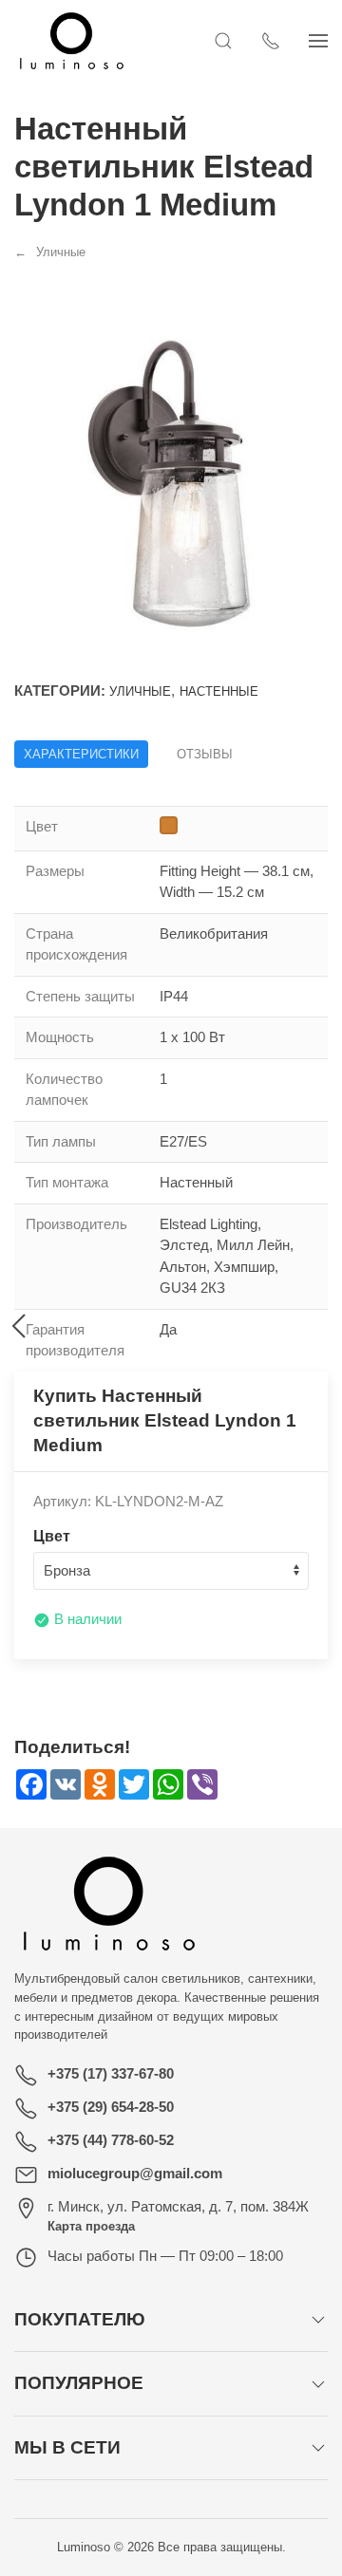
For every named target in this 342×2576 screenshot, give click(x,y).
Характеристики (81, 754)
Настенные (219, 691)
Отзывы (205, 754)
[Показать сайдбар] (318, 41)
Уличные (140, 691)
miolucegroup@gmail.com (135, 2173)
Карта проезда (91, 2226)
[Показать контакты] (271, 41)
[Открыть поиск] (223, 41)
